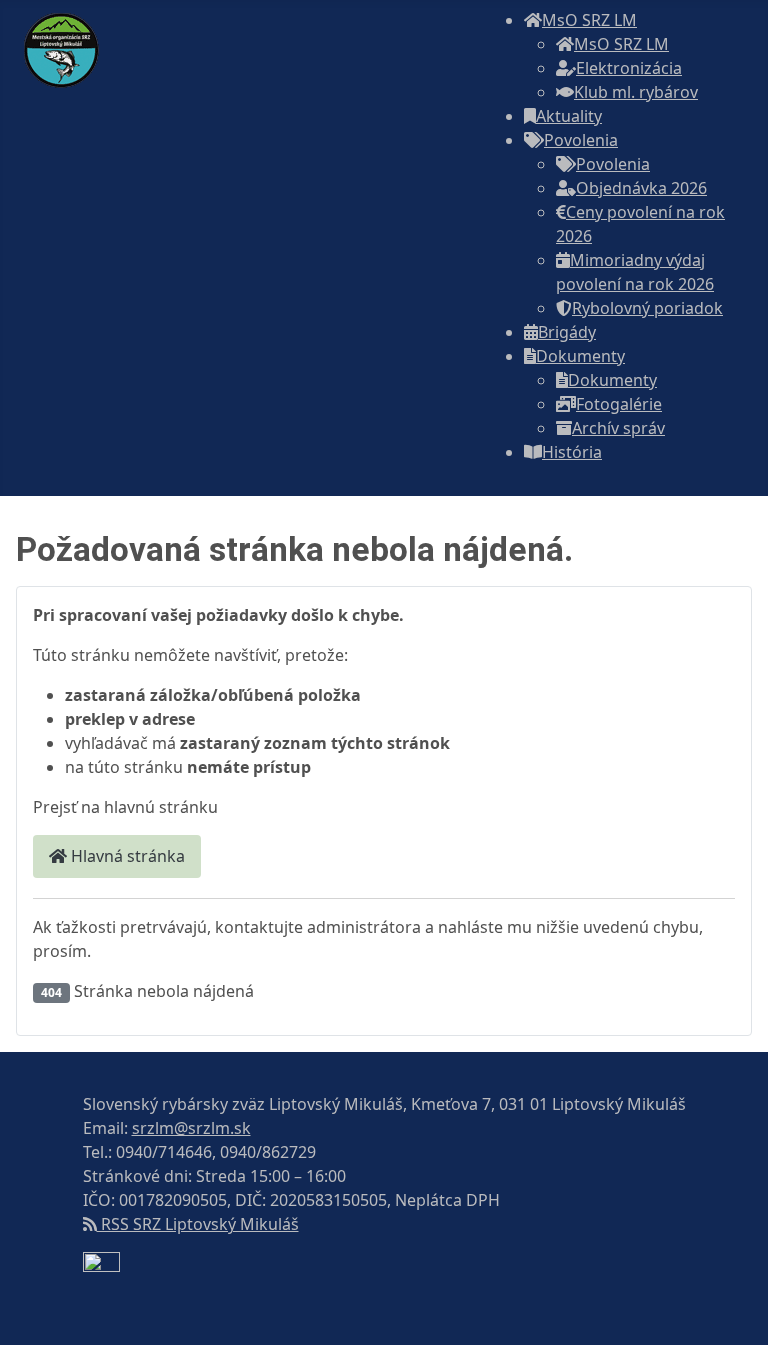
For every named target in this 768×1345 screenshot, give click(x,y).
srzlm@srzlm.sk (191, 1128)
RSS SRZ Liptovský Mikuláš (198, 1224)
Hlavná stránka (126, 856)
